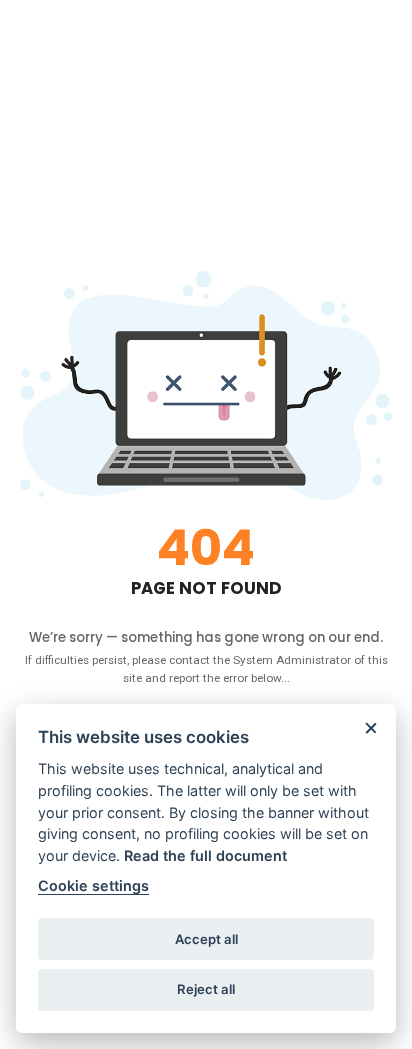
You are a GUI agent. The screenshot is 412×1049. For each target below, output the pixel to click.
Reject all (206, 989)
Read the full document (205, 855)
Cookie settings (93, 885)
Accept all (206, 939)
